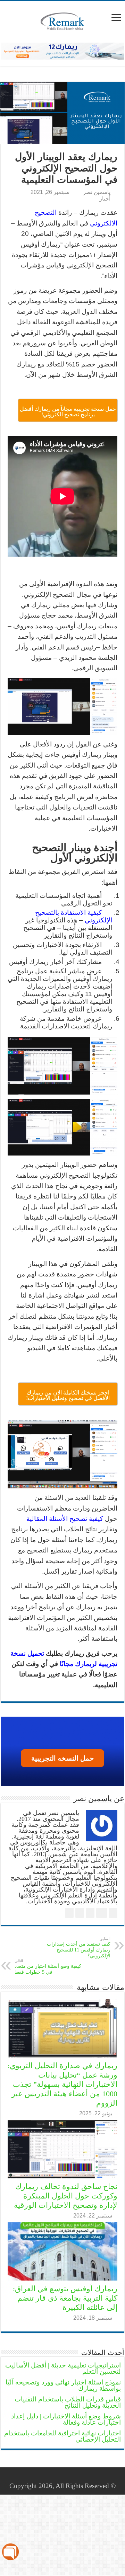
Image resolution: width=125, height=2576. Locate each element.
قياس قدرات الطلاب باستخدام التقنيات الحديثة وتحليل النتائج (68, 2402)
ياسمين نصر (97, 192)
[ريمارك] (62, 20)
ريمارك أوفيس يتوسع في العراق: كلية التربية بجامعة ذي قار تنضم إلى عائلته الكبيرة (65, 2298)
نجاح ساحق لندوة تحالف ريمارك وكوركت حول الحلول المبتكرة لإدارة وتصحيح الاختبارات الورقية (66, 2196)
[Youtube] (58, 2478)
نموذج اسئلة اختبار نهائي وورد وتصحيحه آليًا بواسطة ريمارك (63, 2385)
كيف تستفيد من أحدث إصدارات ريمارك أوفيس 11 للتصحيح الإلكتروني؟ (79, 1948)
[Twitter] (71, 2478)
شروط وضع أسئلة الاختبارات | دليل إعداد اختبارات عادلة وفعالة (66, 2419)
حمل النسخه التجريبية (62, 1758)
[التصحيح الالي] (62, 50)
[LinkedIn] (64, 2478)
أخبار (105, 198)
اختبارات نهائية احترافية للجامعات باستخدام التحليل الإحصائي (62, 2436)
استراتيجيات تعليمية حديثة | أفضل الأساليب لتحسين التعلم (63, 2368)
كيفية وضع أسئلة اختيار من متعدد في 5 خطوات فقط (48, 1967)
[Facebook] (78, 2478)
